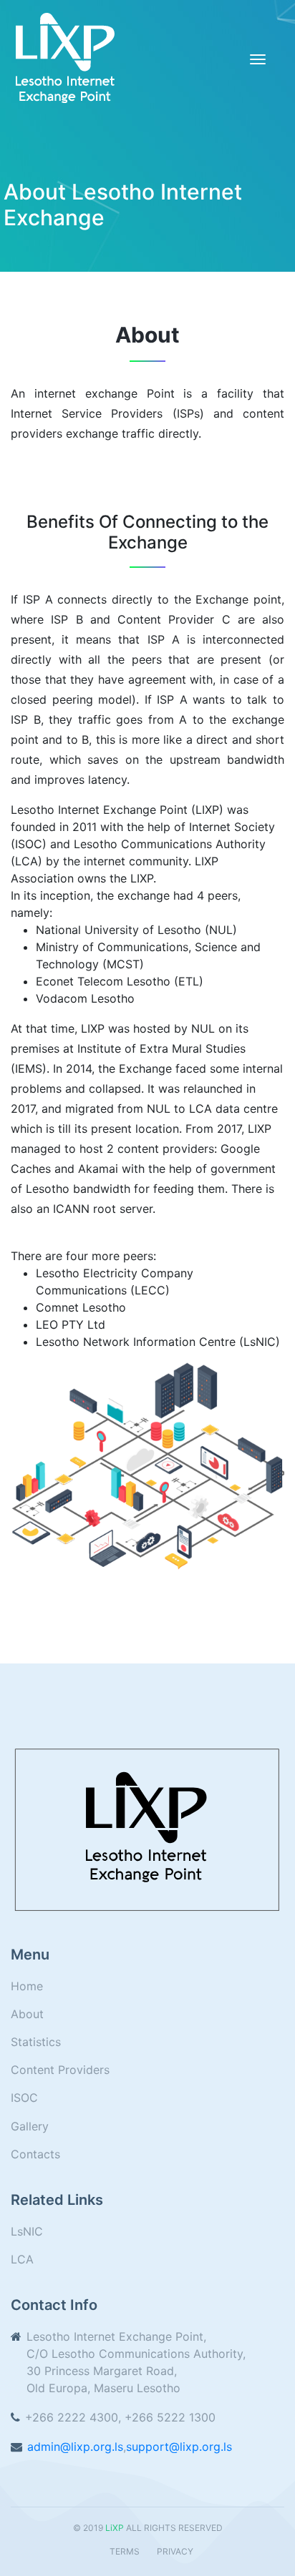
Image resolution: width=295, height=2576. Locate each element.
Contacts (35, 2154)
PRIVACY (175, 2551)
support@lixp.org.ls (179, 2447)
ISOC (24, 2098)
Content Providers (60, 2070)
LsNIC (27, 2231)
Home (27, 1986)
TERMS (125, 2551)
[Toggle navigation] (258, 59)
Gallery (30, 2126)
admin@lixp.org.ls (75, 2447)
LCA (22, 2259)
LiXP (115, 2528)
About (27, 2014)
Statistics (36, 2042)
